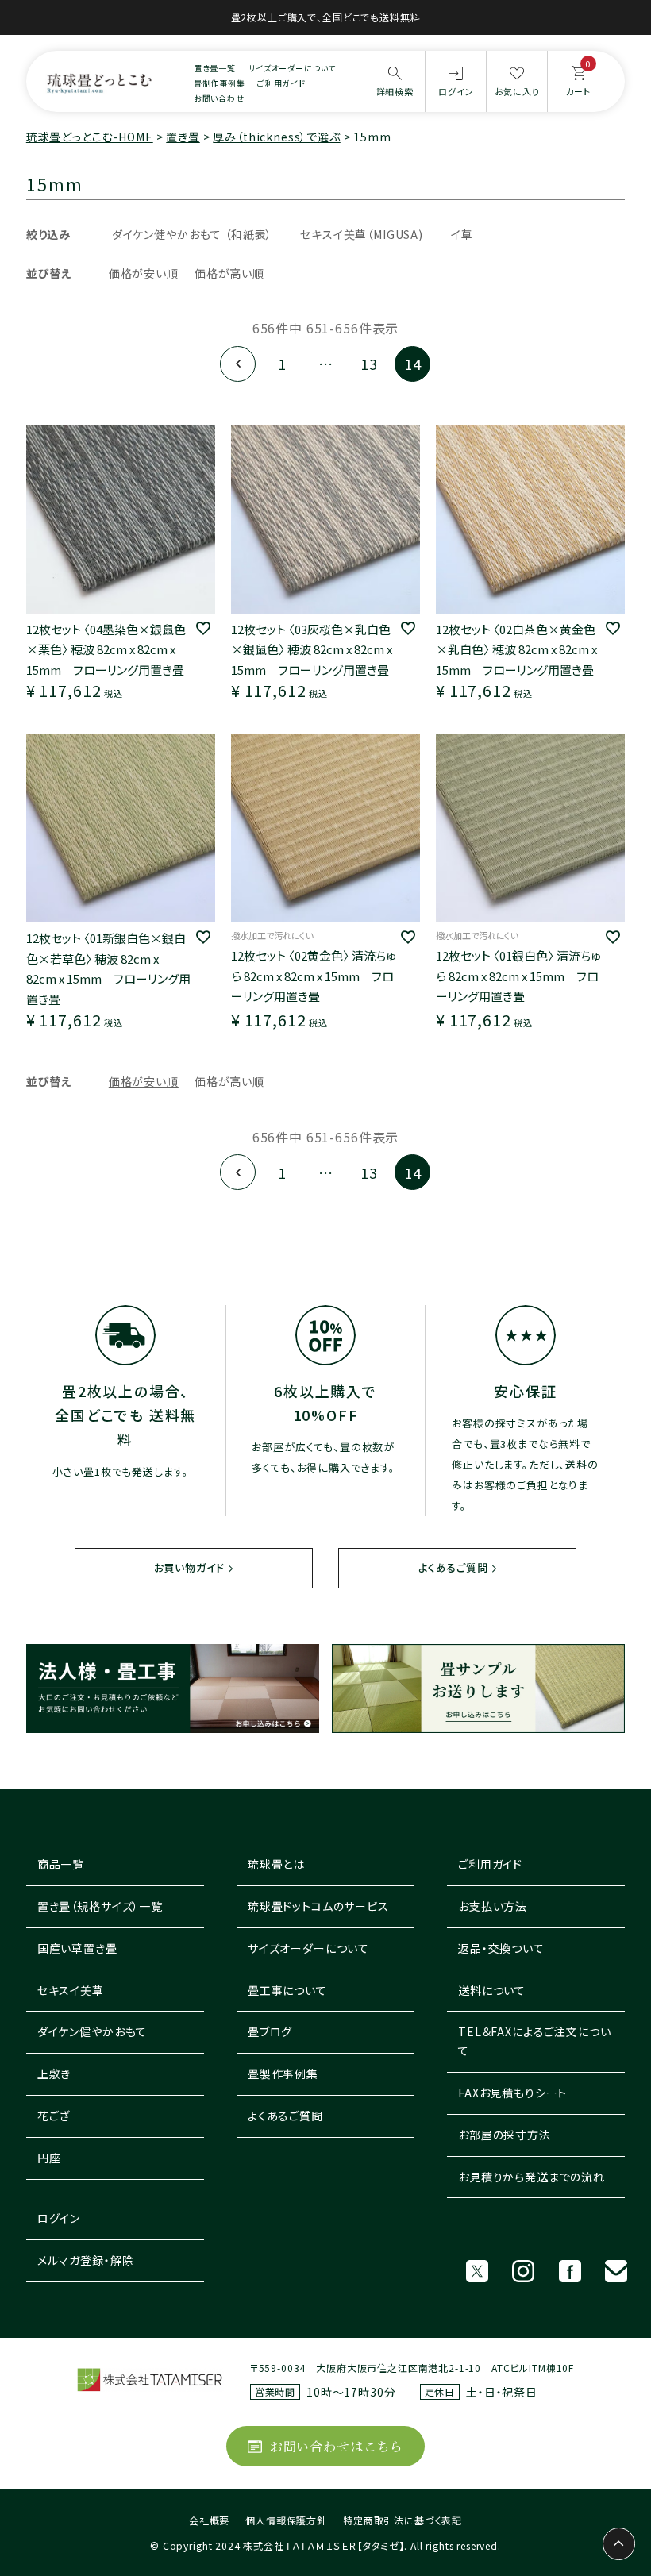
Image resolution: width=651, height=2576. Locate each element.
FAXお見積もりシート (512, 2093)
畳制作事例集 (220, 83)
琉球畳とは (276, 1864)
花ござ (54, 2116)
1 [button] (282, 364)
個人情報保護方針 (286, 2520)
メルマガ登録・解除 (86, 2260)
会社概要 (209, 2520)
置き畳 (183, 137)
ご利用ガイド (281, 83)
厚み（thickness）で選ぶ (276, 137)
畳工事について (287, 1990)
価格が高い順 (229, 273)
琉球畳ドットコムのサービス (318, 1906)
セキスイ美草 (71, 1990)
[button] (238, 364)
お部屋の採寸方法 (505, 2135)
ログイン (59, 2218)
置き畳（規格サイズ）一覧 (100, 1906)
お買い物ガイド (189, 1567)
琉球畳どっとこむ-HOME (90, 137)
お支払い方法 (493, 1906)
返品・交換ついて (501, 1948)
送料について (492, 1990)
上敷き (54, 2074)
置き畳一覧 (215, 68)
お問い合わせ (219, 98)
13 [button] (369, 364)
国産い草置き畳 (77, 1948)
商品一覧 (61, 1864)
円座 (49, 2158)
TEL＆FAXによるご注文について (534, 2041)
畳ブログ (270, 2031)
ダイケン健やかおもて (92, 2031)
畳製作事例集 (283, 2074)
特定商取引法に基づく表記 (403, 2520)
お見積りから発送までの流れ (532, 2177)
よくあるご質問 (453, 1567)
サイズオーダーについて (292, 68)
